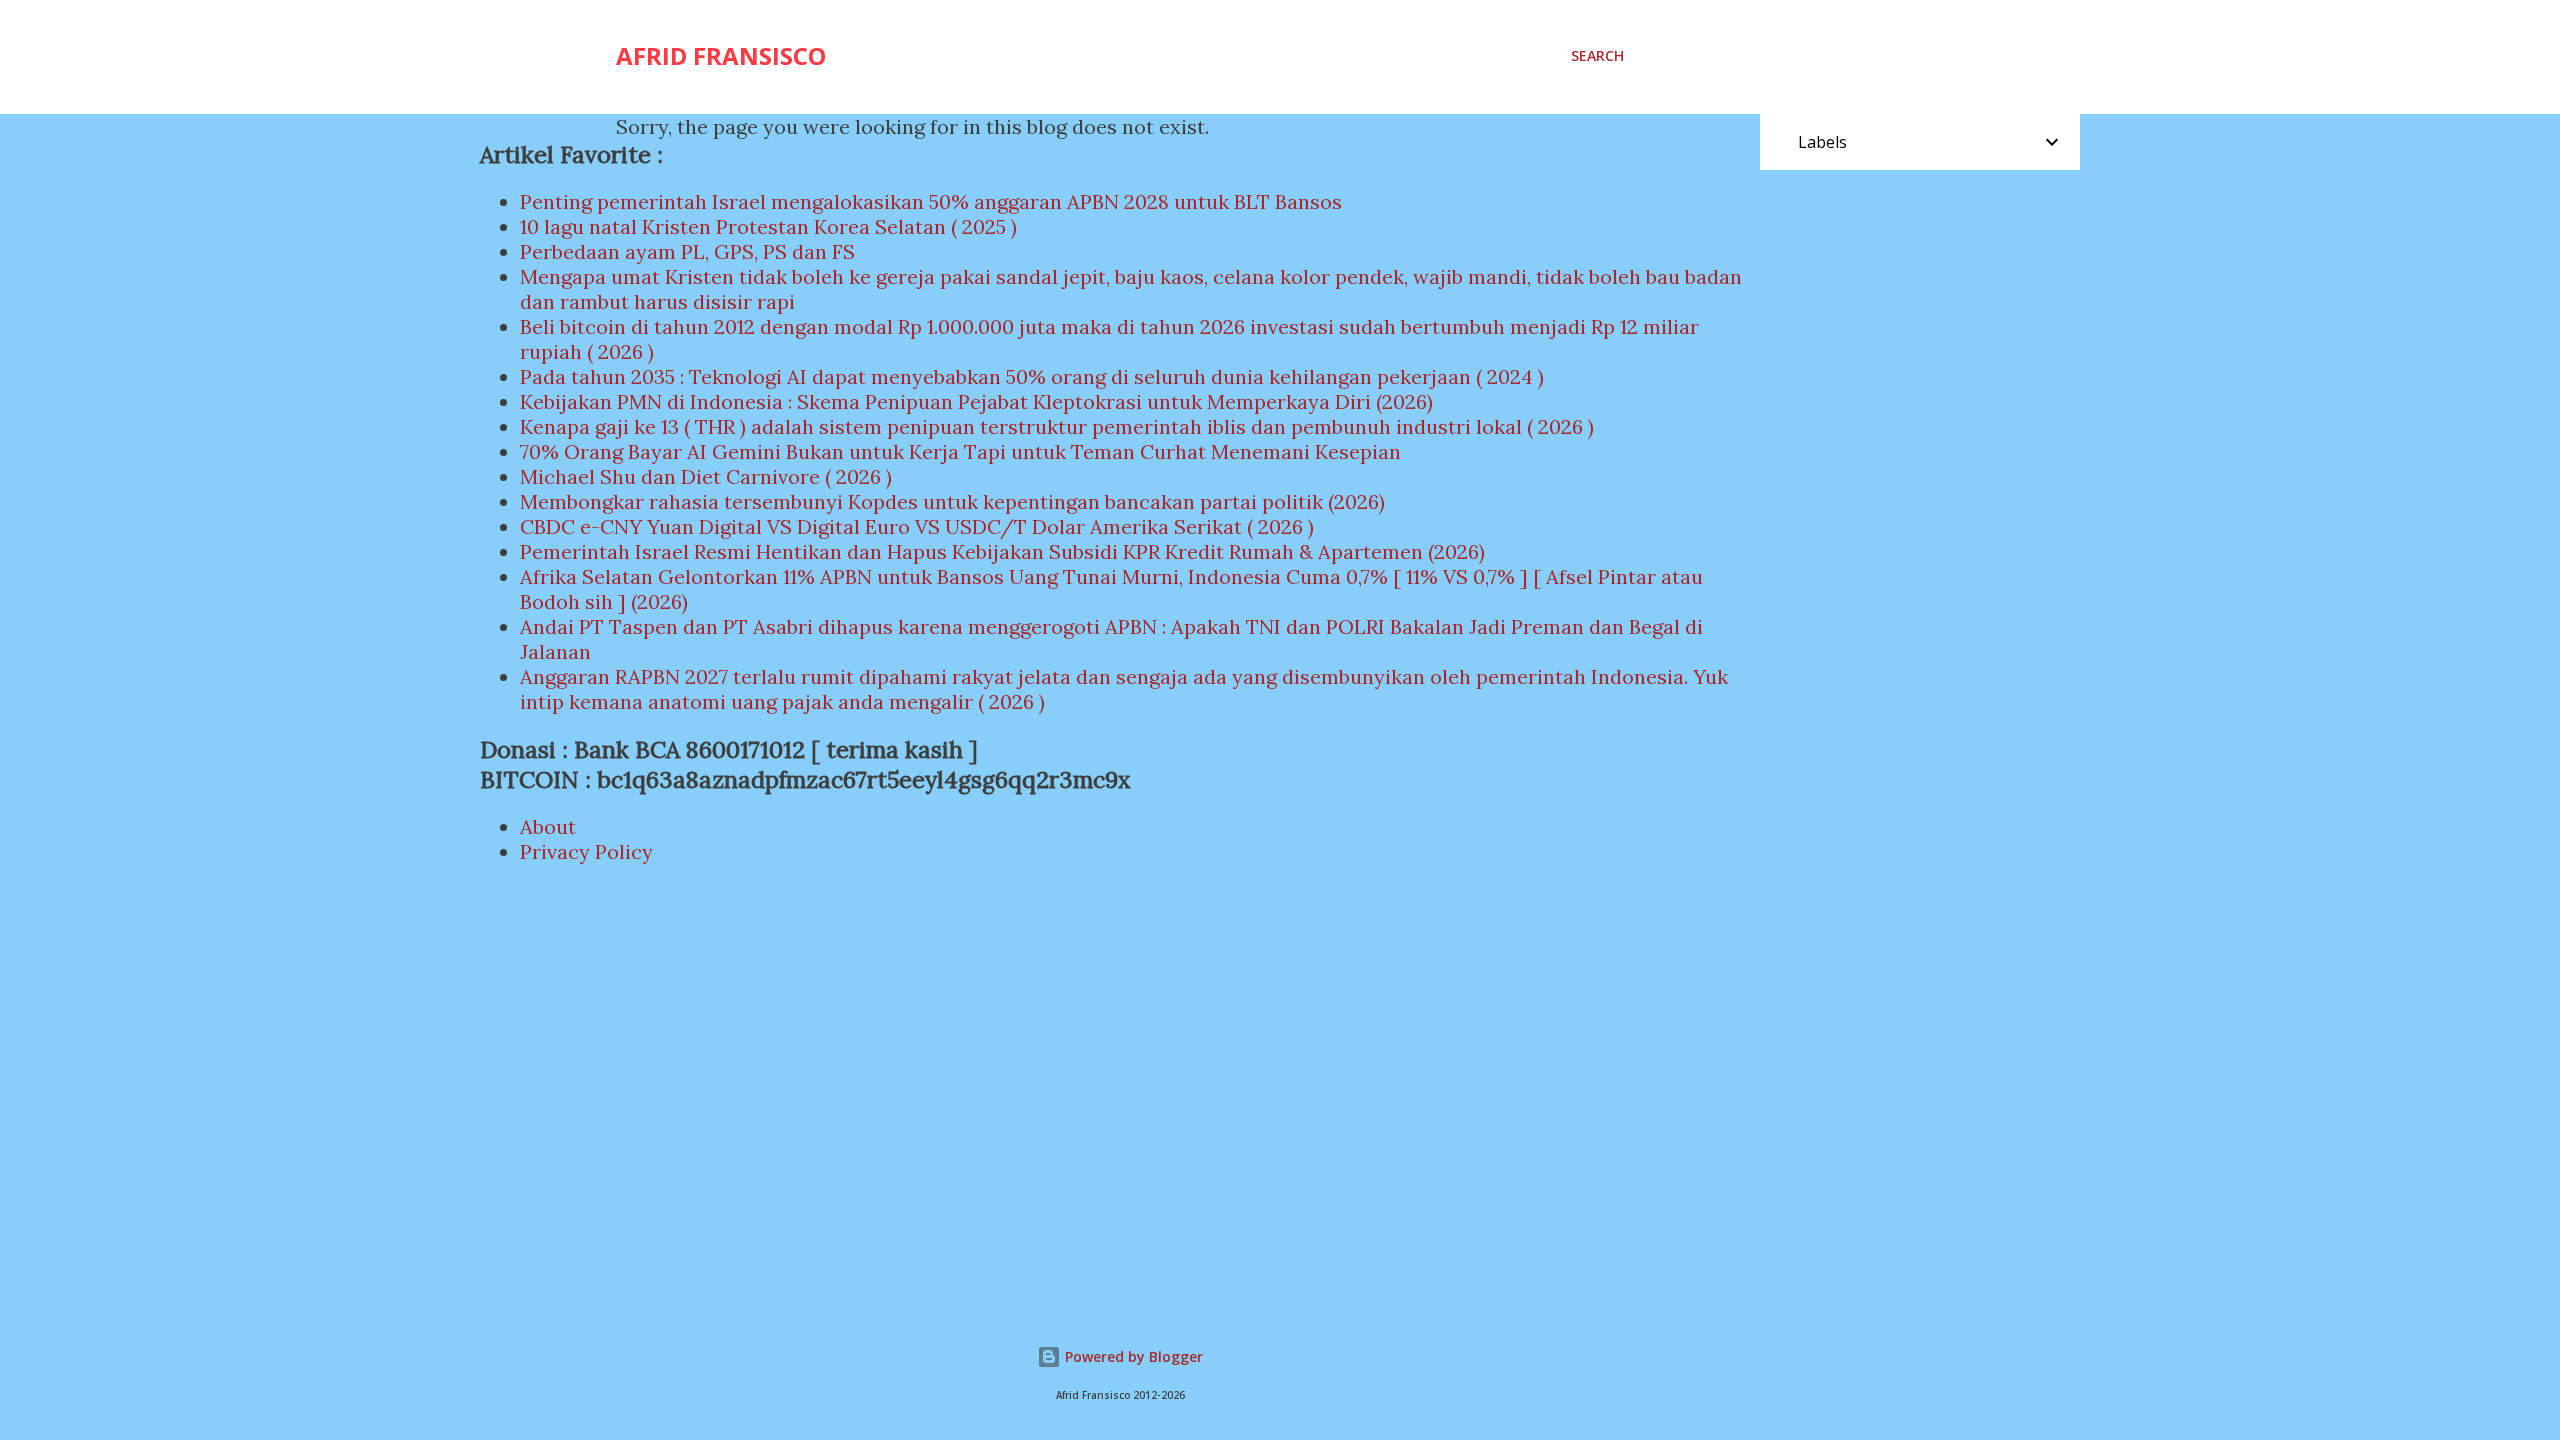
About (548, 826)
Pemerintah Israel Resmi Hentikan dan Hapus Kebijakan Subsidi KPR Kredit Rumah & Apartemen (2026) (1002, 551)
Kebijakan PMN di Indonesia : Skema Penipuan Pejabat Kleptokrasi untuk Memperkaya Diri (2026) (976, 401)
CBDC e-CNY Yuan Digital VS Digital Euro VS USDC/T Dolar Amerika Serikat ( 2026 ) (917, 526)
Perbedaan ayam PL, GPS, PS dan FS (687, 251)
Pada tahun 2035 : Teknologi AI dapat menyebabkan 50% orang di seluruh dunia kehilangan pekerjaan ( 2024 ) (1032, 376)
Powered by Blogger (1132, 1356)
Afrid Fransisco (721, 55)
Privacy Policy (586, 851)
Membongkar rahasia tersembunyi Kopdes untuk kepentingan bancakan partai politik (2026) (952, 501)
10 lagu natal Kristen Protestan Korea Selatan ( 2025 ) (768, 226)
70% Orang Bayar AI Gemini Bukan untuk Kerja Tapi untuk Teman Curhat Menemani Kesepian (960, 451)
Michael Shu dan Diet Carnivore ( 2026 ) (706, 476)
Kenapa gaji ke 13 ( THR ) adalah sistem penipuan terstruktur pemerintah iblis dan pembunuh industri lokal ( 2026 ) (1057, 426)
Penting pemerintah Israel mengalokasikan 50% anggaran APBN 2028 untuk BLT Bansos (931, 201)
